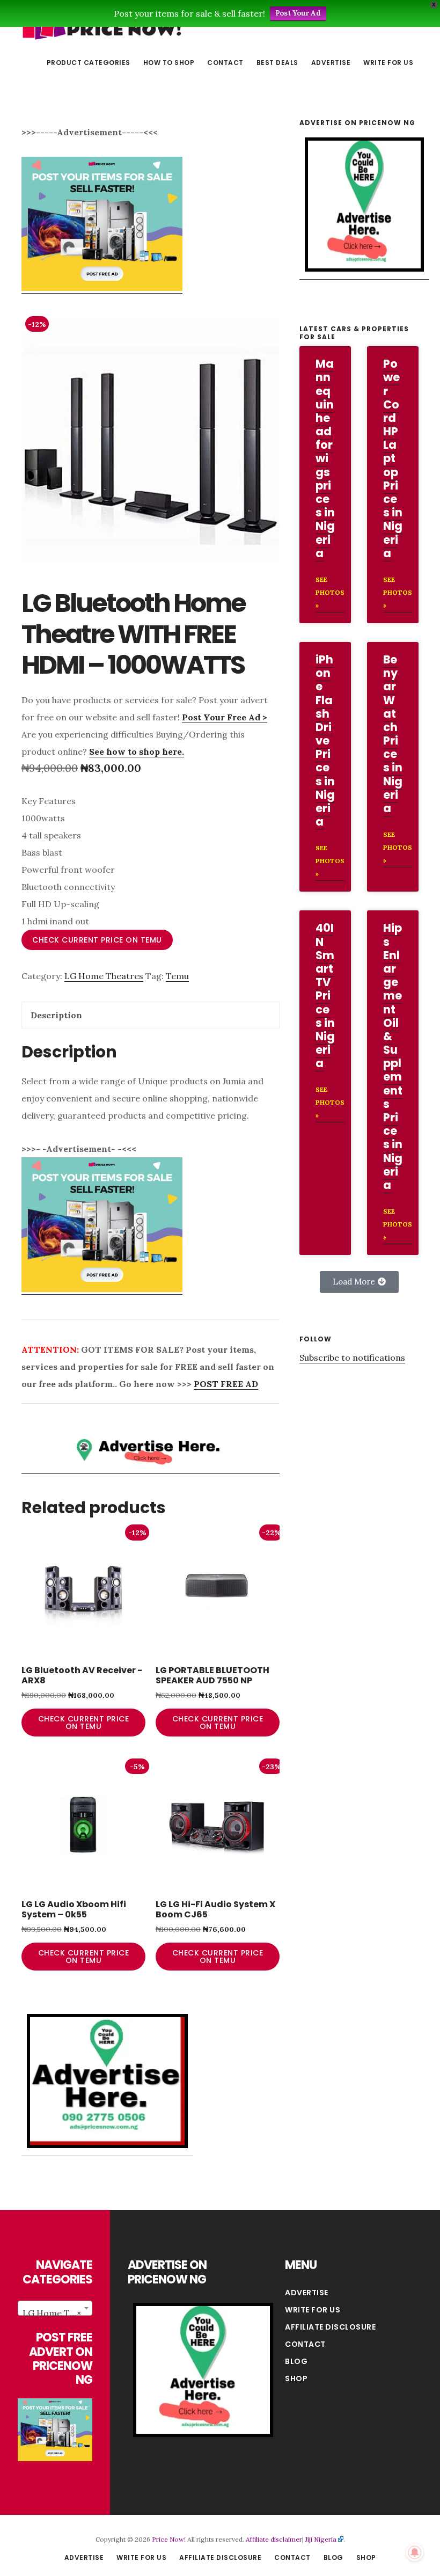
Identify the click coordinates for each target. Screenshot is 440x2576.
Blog (296, 2361)
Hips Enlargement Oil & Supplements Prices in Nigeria (393, 1056)
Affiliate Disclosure (330, 2327)
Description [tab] (56, 1015)
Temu (177, 976)
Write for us (313, 2310)
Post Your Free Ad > (225, 717)
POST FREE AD (226, 1384)
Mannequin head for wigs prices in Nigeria (325, 458)
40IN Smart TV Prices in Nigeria (325, 995)
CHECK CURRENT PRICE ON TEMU (97, 940)
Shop (296, 2378)
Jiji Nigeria (321, 2539)
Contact (305, 2344)
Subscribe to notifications (352, 1358)
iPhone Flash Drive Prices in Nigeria (325, 740)
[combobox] (55, 2308)
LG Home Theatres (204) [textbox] (57, 2313)
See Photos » (330, 592)
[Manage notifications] (415, 2552)
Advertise (307, 2293)
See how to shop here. (137, 751)
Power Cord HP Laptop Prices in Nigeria (393, 458)
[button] (359, 1282)
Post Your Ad (298, 13)
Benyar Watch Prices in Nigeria (393, 734)
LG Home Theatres (104, 976)
